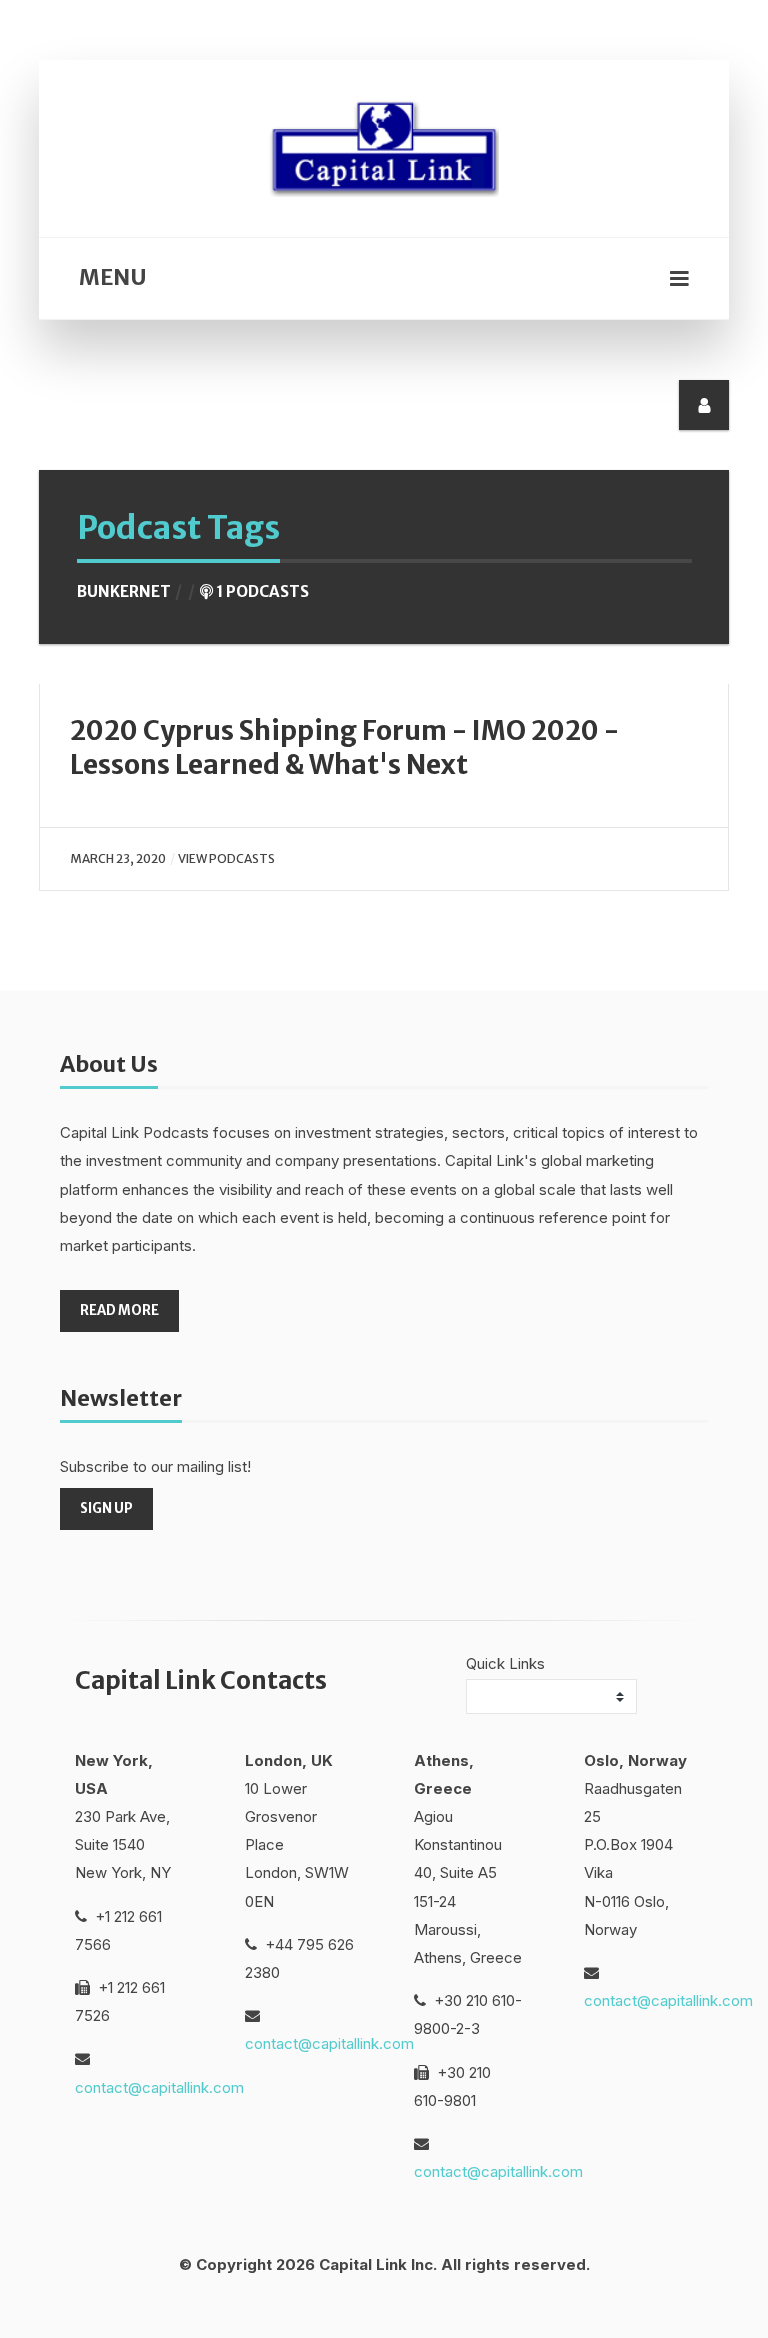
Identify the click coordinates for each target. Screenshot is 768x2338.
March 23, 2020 (118, 858)
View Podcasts (226, 858)
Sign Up (106, 1508)
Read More (119, 1310)
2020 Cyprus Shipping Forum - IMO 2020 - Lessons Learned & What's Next (344, 747)
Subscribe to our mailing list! (155, 1466)
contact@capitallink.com (159, 2087)
